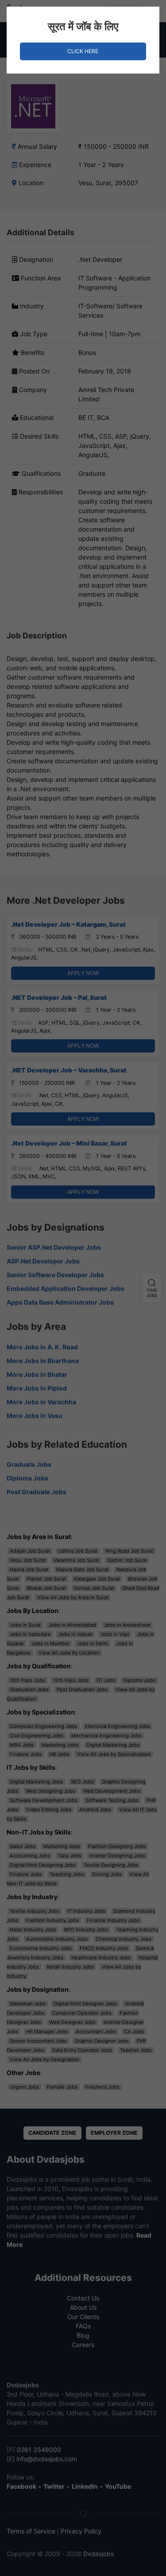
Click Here (83, 51)
